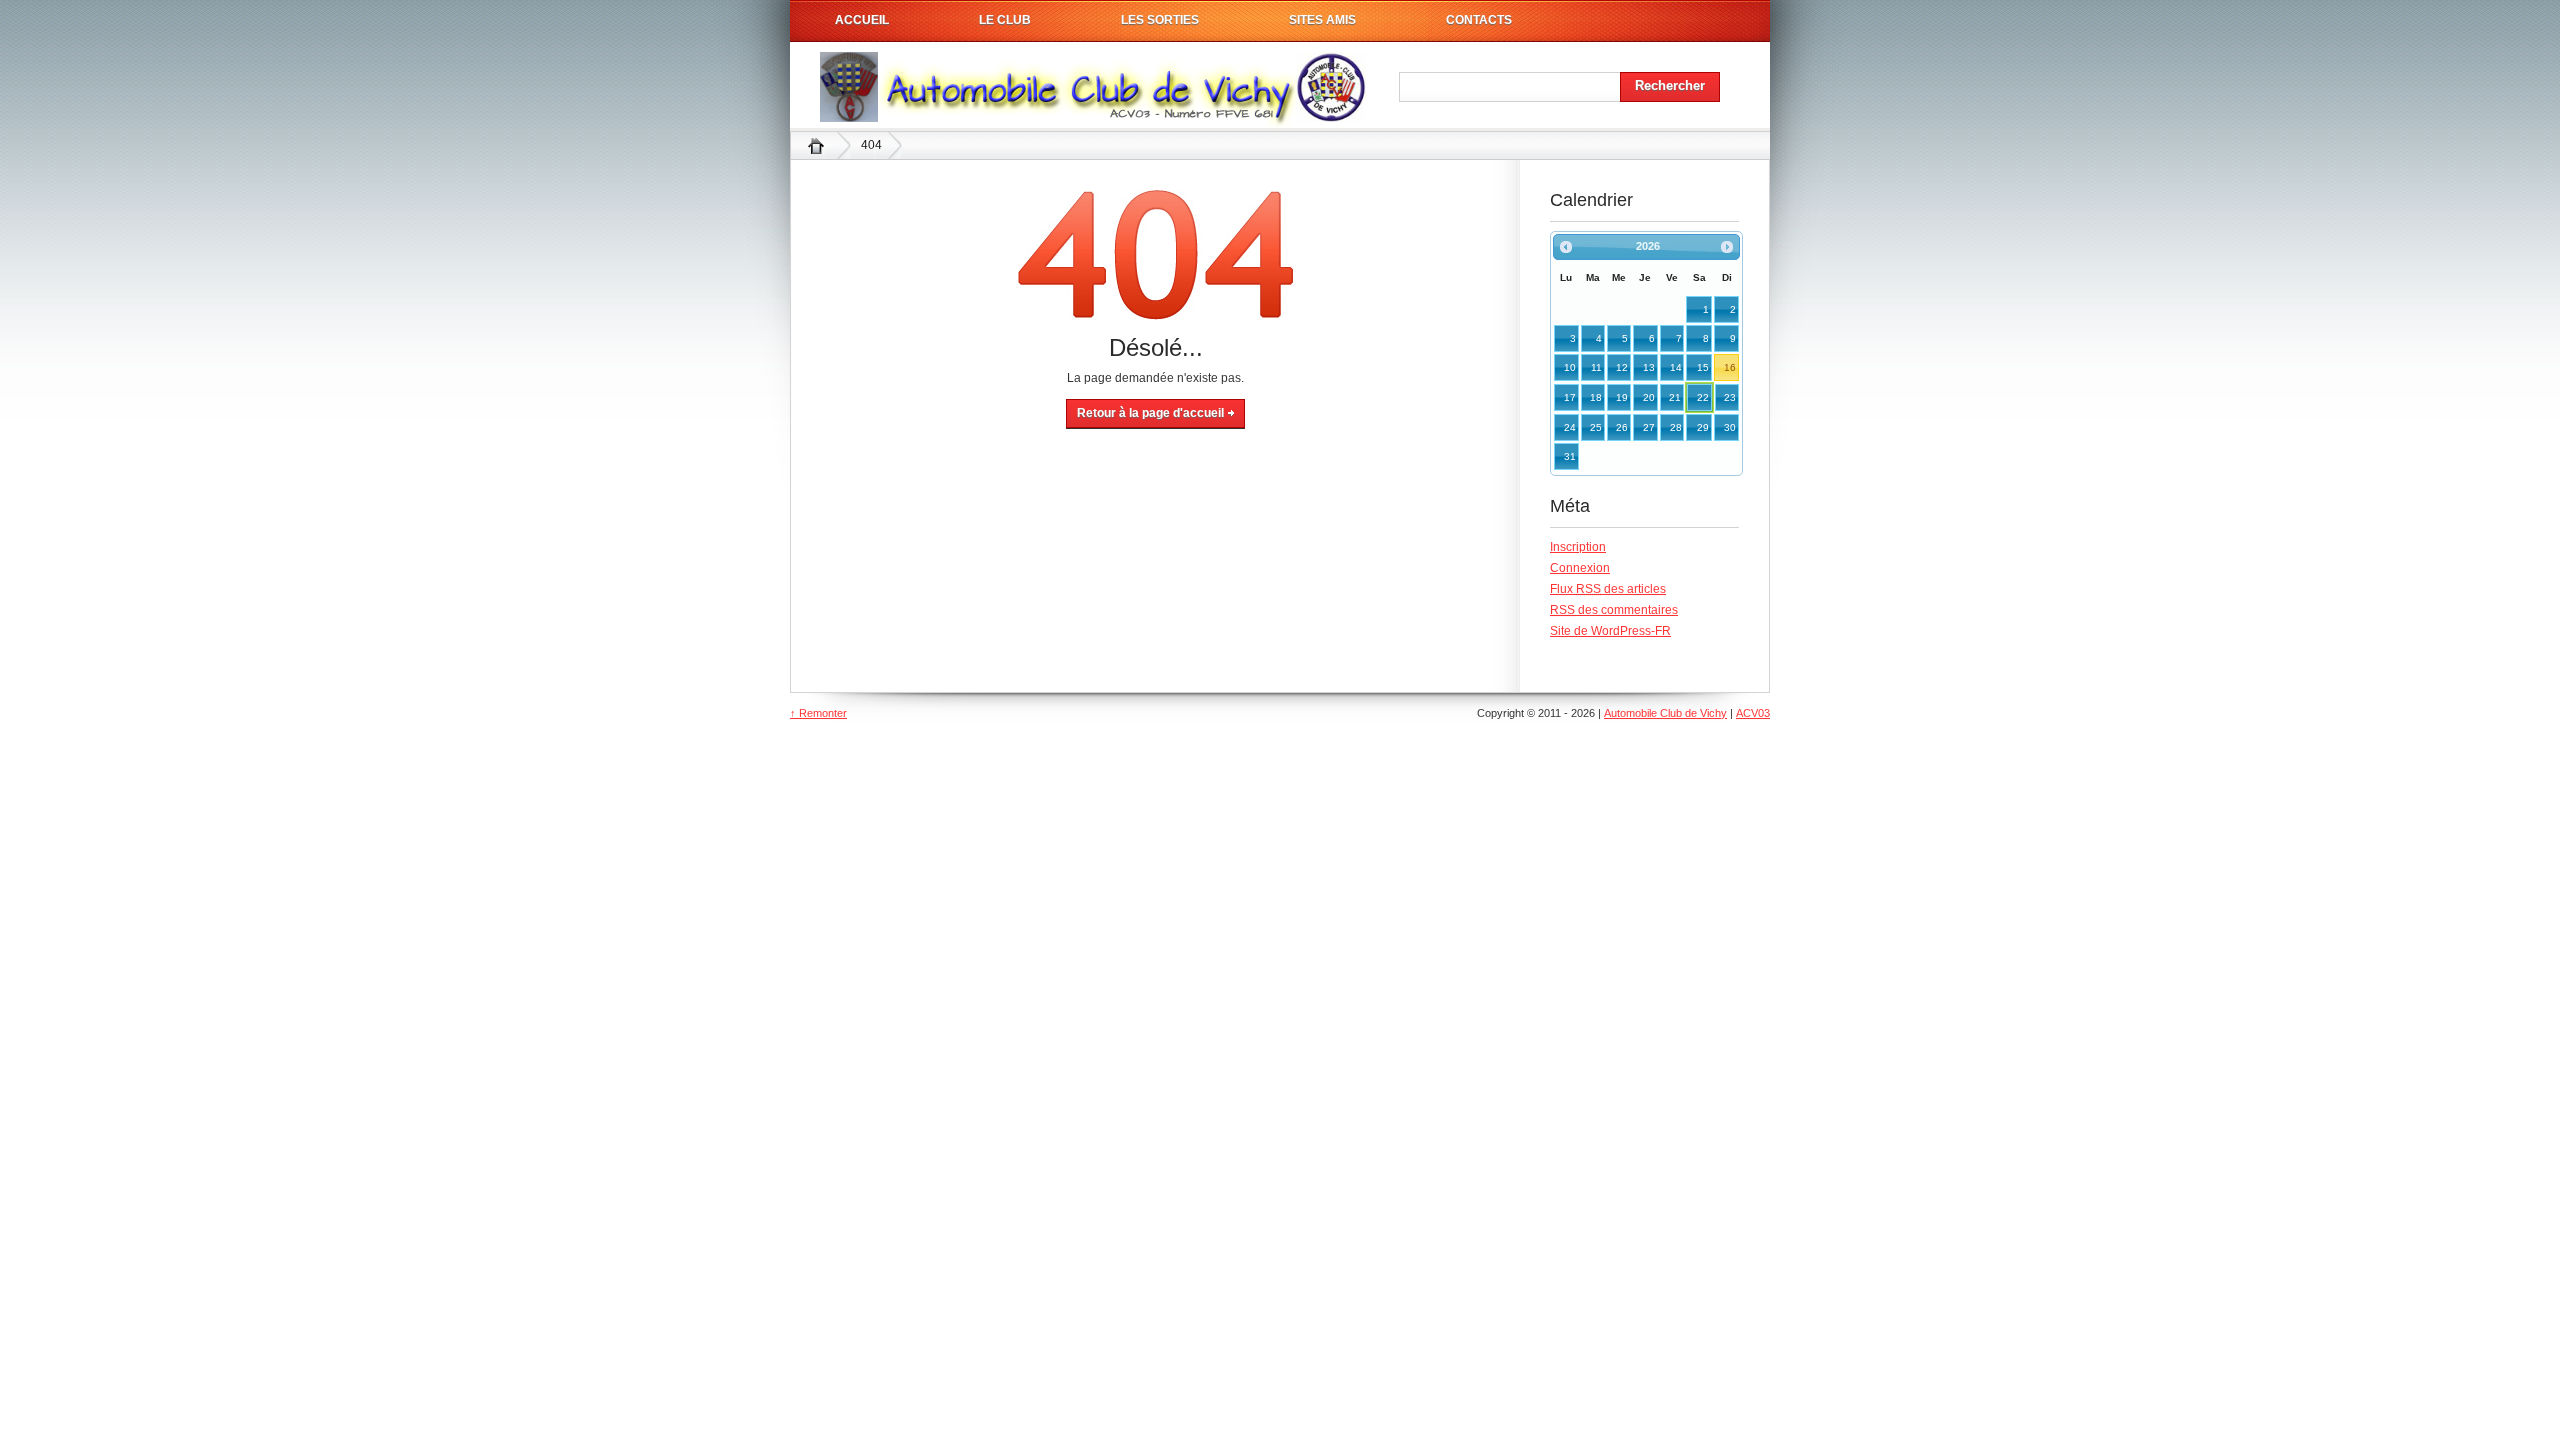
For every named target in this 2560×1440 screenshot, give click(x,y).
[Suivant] (1727, 247)
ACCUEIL (862, 20)
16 (1730, 367)
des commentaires (1614, 610)
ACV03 (1753, 713)
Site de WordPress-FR (1610, 631)
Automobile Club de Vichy (816, 145)
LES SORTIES (1160, 20)
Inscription (1578, 547)
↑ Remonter (818, 713)
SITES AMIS (1322, 20)
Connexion (1580, 568)
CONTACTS (1479, 20)
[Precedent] (1566, 247)
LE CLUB (1005, 20)
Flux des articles (1608, 589)
